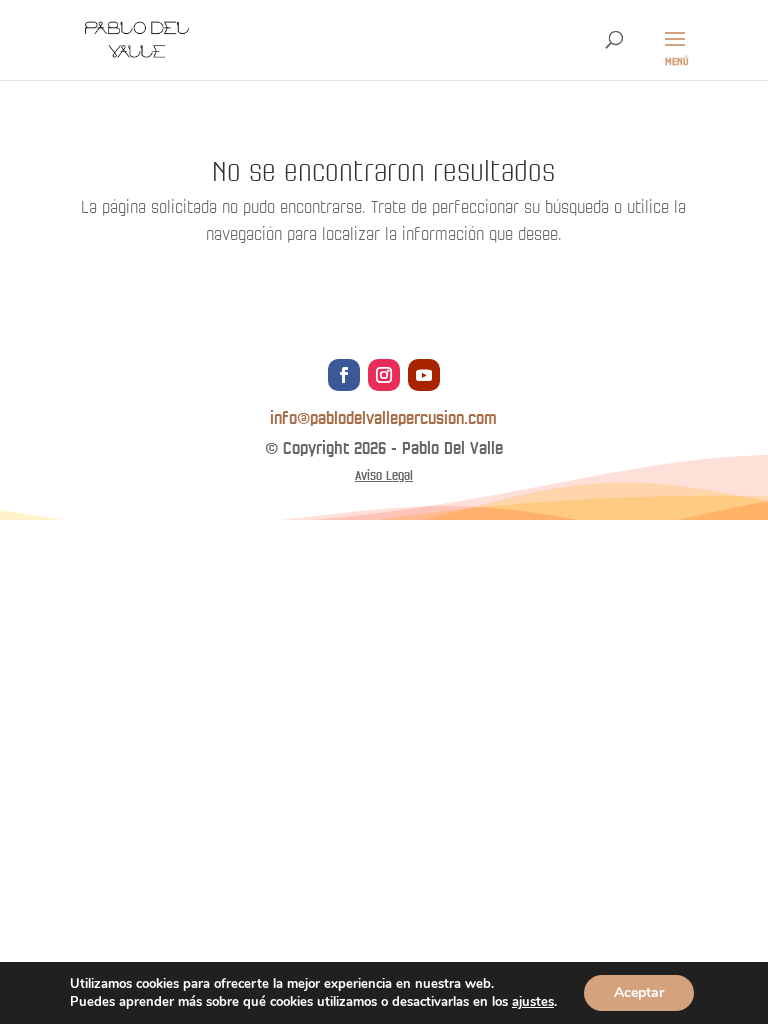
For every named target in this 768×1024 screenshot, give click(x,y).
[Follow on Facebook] (344, 375)
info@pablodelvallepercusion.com (383, 419)
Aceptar (639, 992)
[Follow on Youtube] (424, 375)
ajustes (533, 1002)
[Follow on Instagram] (384, 375)
